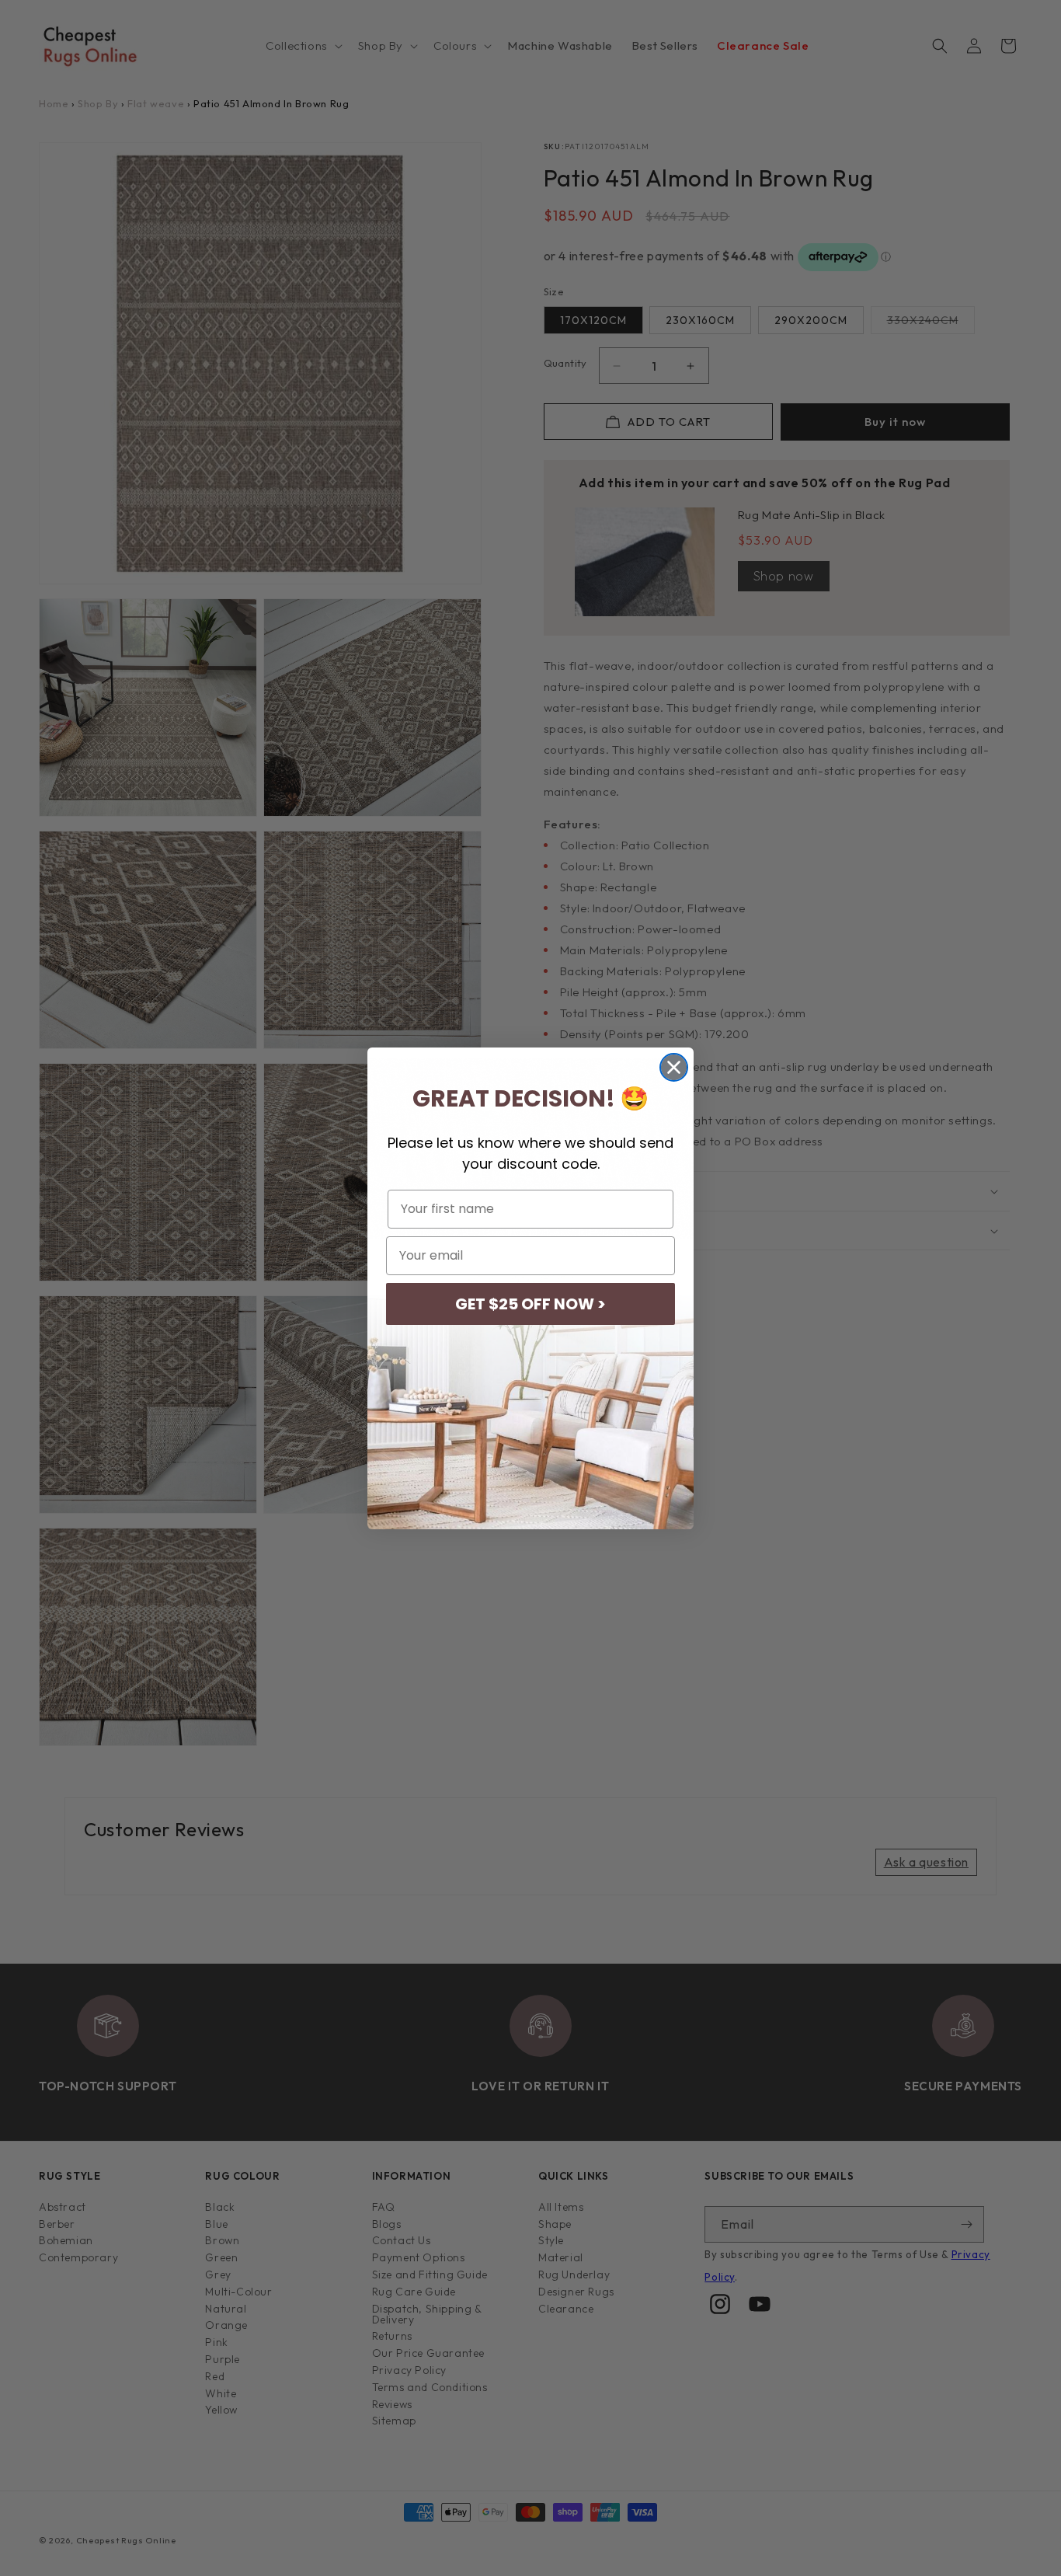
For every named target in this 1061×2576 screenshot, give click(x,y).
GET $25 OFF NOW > (530, 1304)
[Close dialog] (674, 1067)
